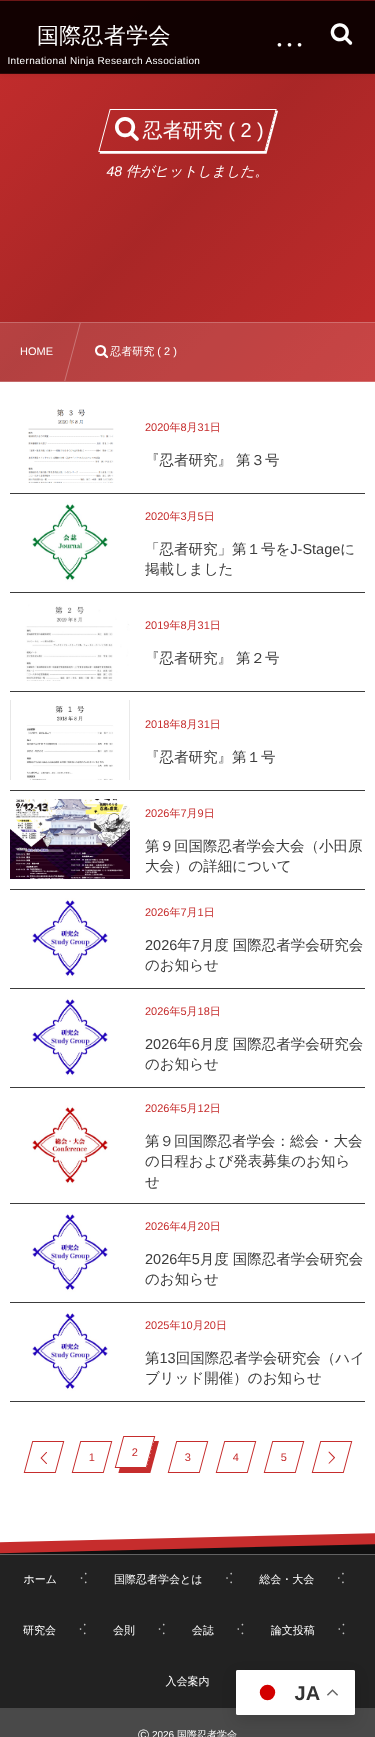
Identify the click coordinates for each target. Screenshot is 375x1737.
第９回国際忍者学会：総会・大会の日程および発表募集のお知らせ (254, 1162)
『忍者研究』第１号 (210, 758)
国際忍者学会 (104, 36)
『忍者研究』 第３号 (212, 461)
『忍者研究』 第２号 (212, 659)
